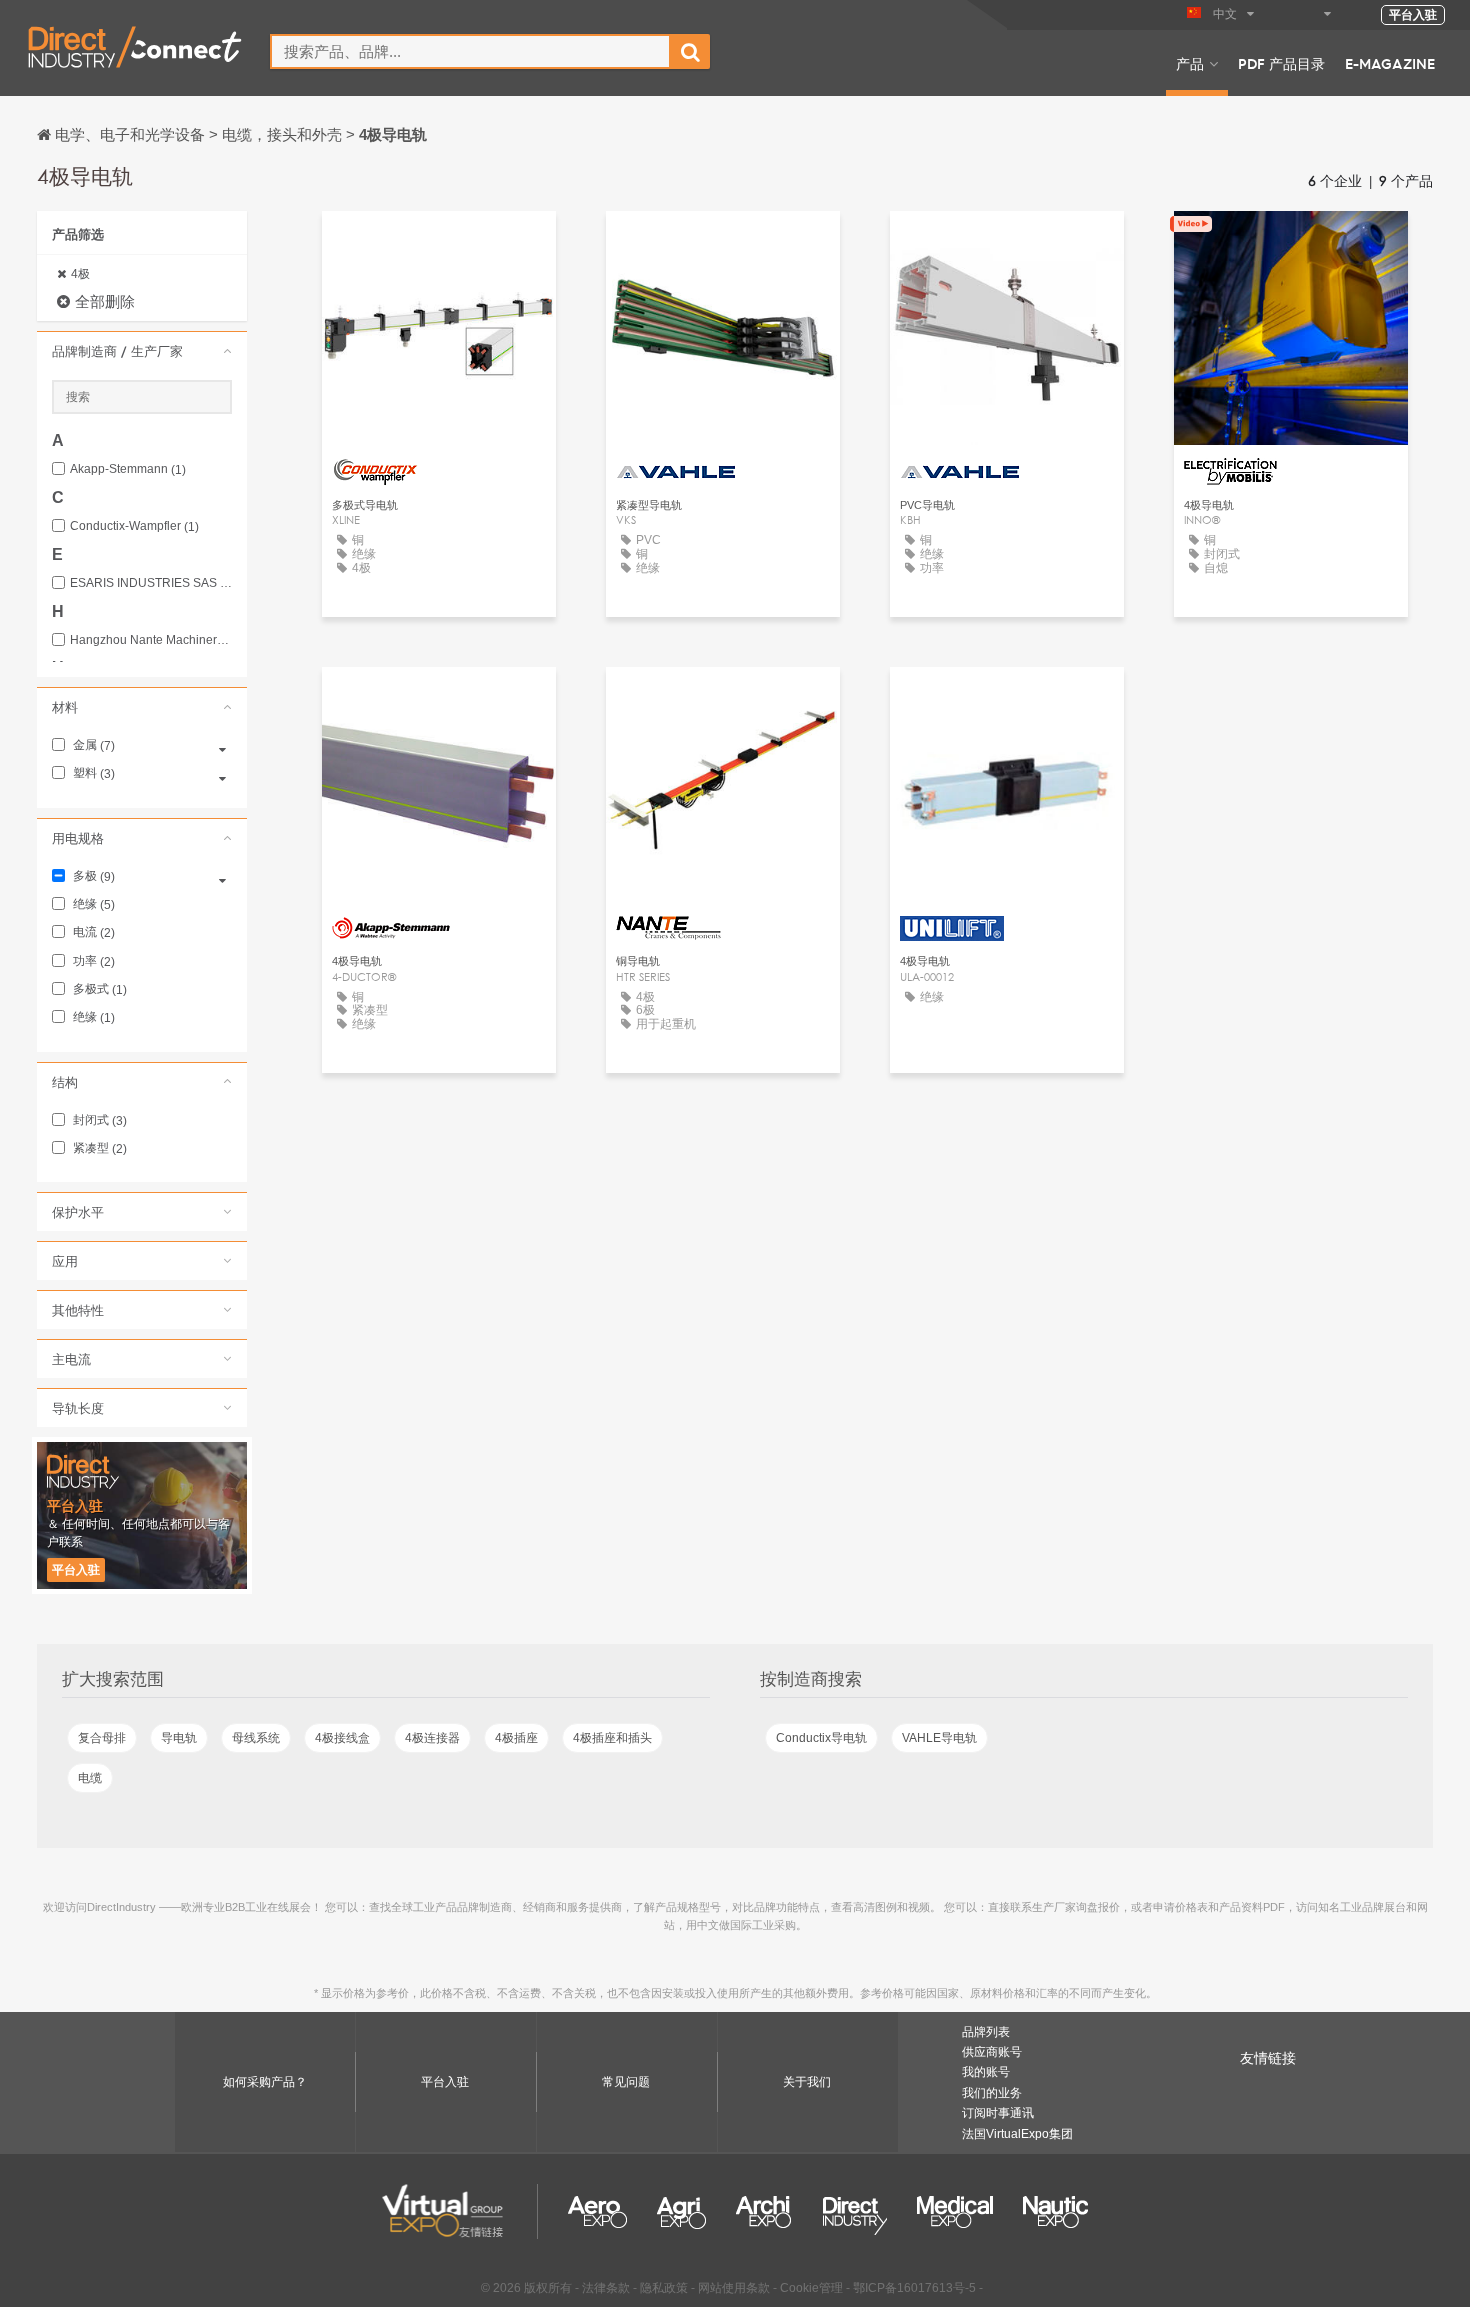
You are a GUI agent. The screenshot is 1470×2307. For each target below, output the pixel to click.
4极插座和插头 (612, 1738)
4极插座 (516, 1738)
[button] (142, 351)
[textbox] (470, 51)
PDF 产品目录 (1281, 63)
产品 (1190, 63)
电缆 (90, 1778)
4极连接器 (432, 1738)
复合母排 (102, 1738)
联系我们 (1291, 244)
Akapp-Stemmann (128, 469)
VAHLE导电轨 (939, 1738)
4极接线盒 (342, 1738)
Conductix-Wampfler (134, 526)
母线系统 (256, 1738)
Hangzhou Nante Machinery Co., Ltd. (151, 640)
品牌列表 (986, 2032)
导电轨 (179, 1738)
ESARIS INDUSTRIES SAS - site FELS (151, 583)
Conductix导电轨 (821, 1738)
